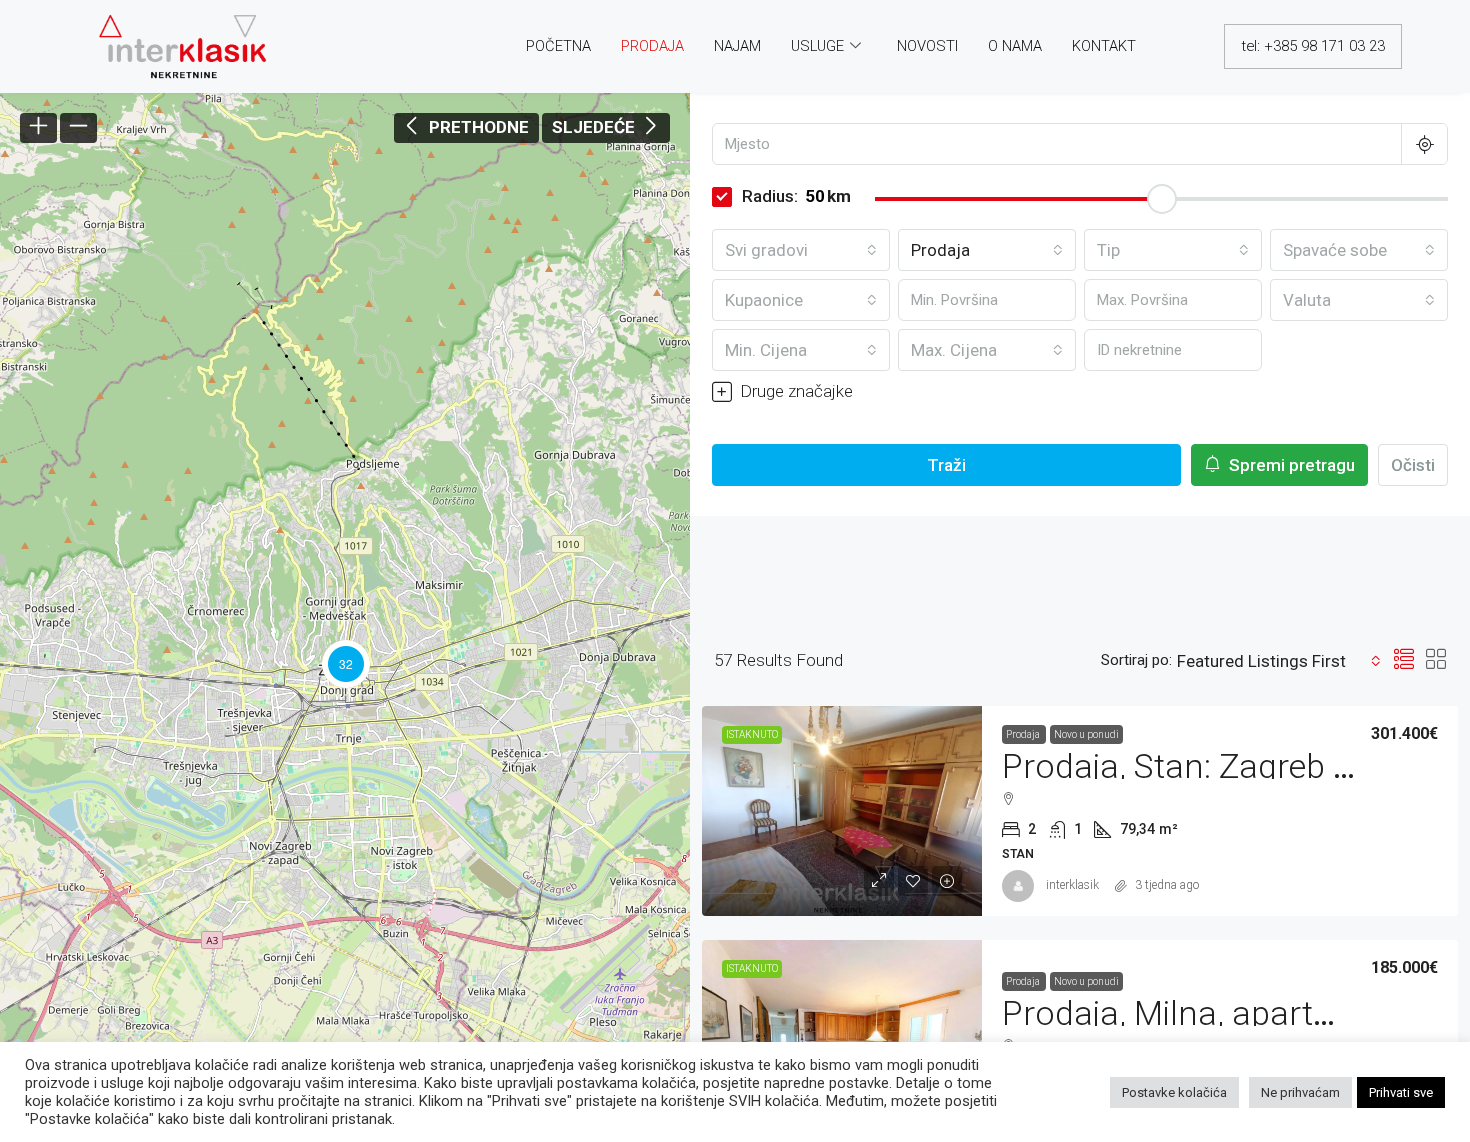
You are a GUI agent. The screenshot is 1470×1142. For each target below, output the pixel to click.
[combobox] (801, 250)
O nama (1015, 46)
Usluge (817, 46)
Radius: (770, 196)
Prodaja (652, 46)
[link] (842, 811)
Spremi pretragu (1290, 465)
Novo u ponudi (1086, 734)
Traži (946, 465)
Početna (558, 46)
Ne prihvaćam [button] (1300, 1092)
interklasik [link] (1072, 885)
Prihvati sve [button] (1401, 1092)
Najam (737, 46)
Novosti (927, 46)
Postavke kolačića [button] (1174, 1092)
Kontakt (1104, 46)
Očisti (1413, 465)
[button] (345, 663)
